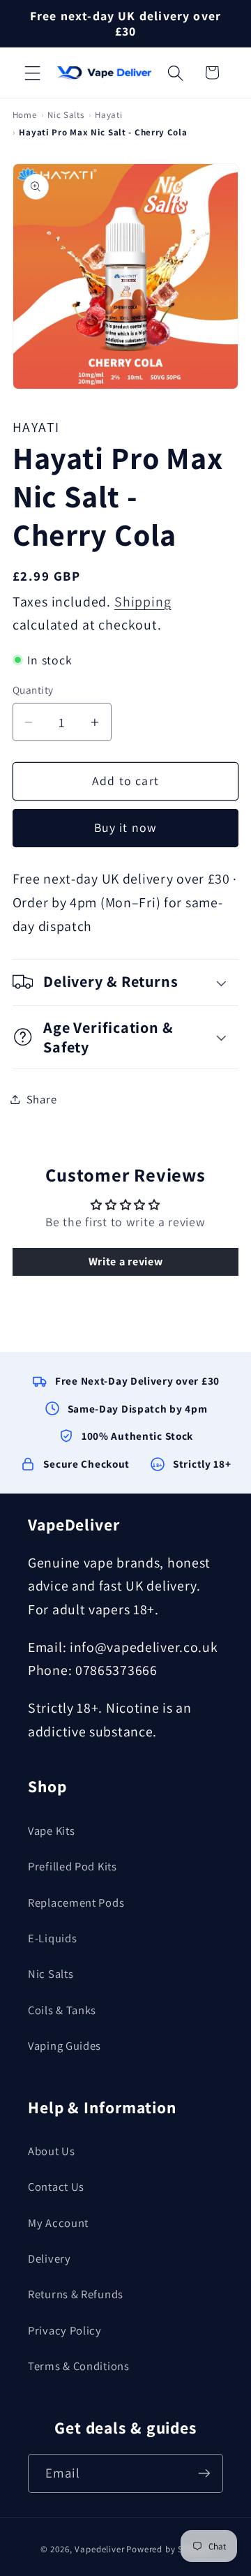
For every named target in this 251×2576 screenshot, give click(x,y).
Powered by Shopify (168, 2549)
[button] (33, 73)
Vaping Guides (64, 2046)
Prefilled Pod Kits (73, 1866)
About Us (52, 2151)
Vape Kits (51, 1831)
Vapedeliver (99, 2549)
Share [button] (42, 1099)
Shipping (143, 602)
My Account (58, 2223)
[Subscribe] (204, 2473)
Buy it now (126, 827)
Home (25, 115)
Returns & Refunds (76, 2294)
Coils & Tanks (62, 2010)
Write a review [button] (126, 1261)
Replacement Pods (76, 1903)
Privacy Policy (65, 2330)
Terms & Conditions (79, 2366)
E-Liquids (52, 1938)
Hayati (108, 115)
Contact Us (56, 2187)
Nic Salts (66, 115)
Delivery (50, 2258)
